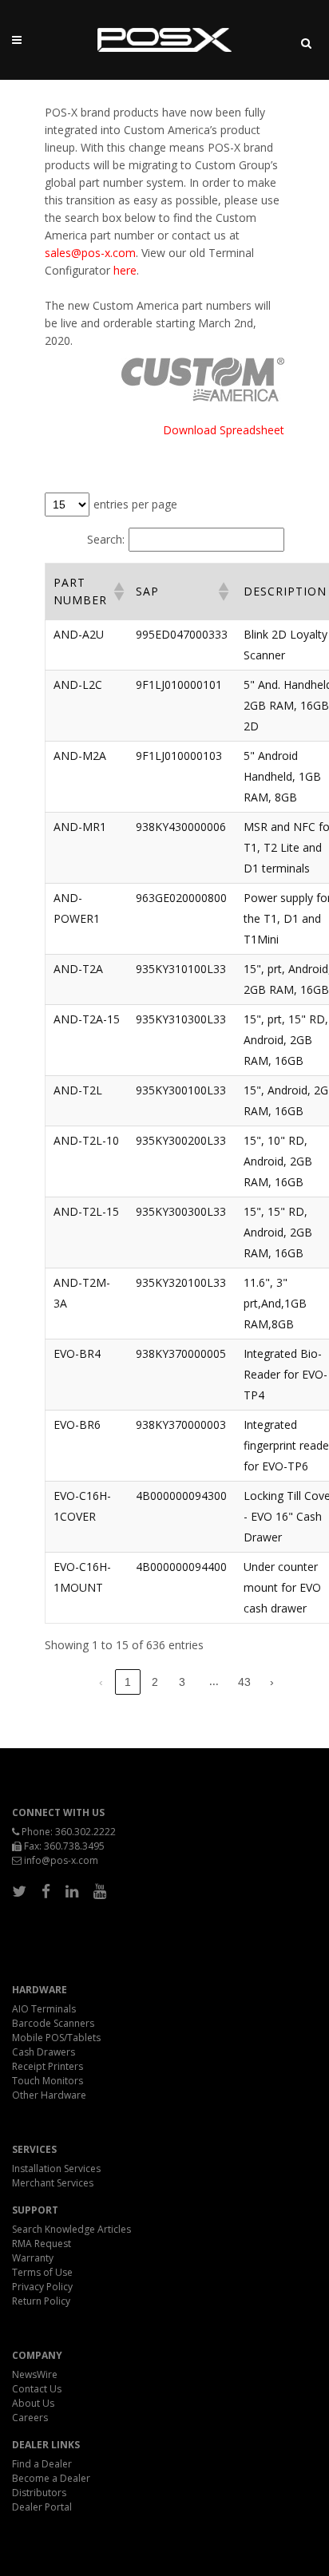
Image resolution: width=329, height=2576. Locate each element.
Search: (106, 539)
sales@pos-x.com (90, 253)
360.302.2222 (85, 1832)
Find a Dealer (42, 2464)
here (125, 270)
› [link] (272, 1682)
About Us (33, 2403)
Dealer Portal (42, 2507)
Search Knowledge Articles (71, 2229)
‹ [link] (101, 1682)
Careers (30, 2418)
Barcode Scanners (53, 2023)
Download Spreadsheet (224, 430)
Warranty (33, 2258)
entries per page (135, 504)
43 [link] (244, 1682)
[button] (117, 592)
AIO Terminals (44, 2009)
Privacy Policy (42, 2287)
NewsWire (35, 2374)
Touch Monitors (48, 2081)
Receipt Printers (48, 2066)
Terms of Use (42, 2272)
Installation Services (56, 2168)
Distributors (39, 2493)
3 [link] (182, 1682)
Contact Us (37, 2389)
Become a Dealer (51, 2478)
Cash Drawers (44, 2052)
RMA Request (42, 2244)
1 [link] (128, 1682)
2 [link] (155, 1682)
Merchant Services (53, 2183)
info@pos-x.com (61, 1860)
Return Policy (41, 2301)
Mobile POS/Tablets (56, 2038)
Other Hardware (49, 2095)
